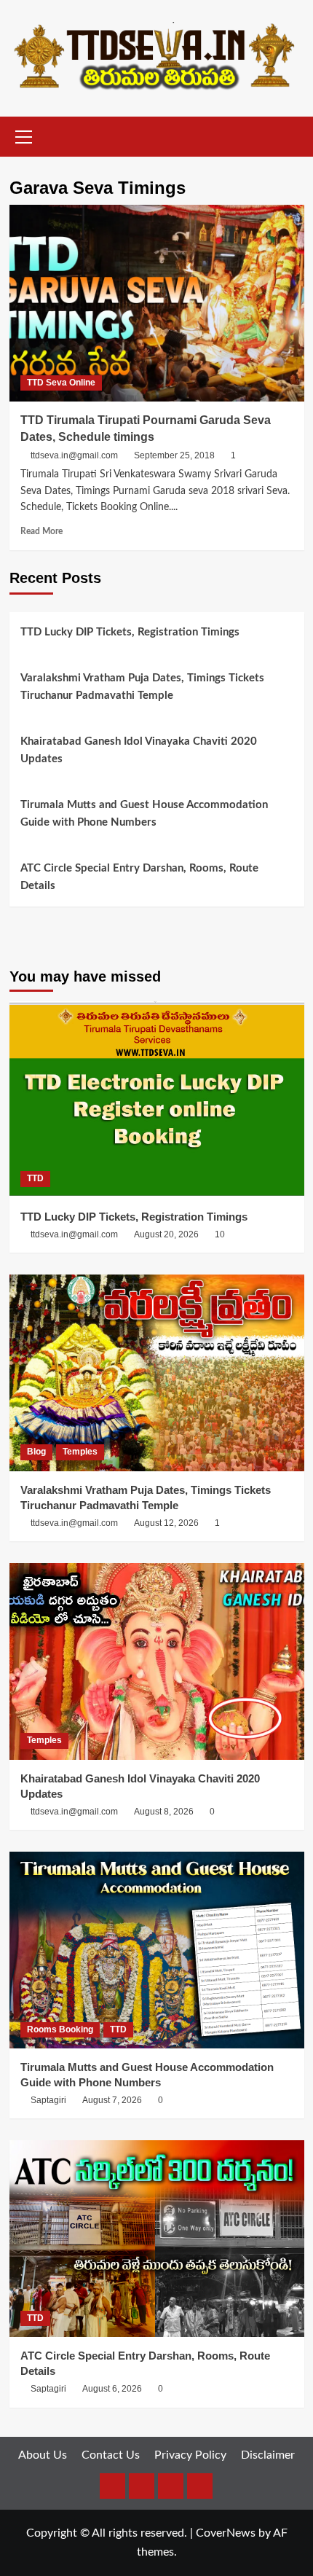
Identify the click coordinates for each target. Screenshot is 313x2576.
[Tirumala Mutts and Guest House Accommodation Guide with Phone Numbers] (157, 1950)
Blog (36, 1452)
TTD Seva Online (61, 383)
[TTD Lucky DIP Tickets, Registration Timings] (157, 1100)
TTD (35, 1178)
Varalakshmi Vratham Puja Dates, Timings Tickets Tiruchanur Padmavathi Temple (142, 687)
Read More (41, 531)
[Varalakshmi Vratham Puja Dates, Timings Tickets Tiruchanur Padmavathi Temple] (157, 1373)
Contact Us (111, 2455)
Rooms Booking (60, 2029)
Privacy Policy (190, 2455)
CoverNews (226, 2533)
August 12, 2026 (166, 1523)
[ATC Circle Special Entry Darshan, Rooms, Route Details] (157, 2239)
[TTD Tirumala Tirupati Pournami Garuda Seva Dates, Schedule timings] (157, 303)
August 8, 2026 (164, 1812)
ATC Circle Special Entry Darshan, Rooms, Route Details (139, 877)
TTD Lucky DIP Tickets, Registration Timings (130, 632)
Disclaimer (268, 2455)
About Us (43, 2455)
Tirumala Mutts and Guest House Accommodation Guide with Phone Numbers (144, 814)
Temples (80, 1452)
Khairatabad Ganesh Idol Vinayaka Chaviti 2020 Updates (139, 750)
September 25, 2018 (174, 455)
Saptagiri (48, 2100)
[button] (24, 135)
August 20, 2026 (166, 1234)
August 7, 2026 (112, 2100)
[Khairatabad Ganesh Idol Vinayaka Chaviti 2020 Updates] (157, 1661)
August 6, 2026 (112, 2389)
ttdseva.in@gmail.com (74, 455)
